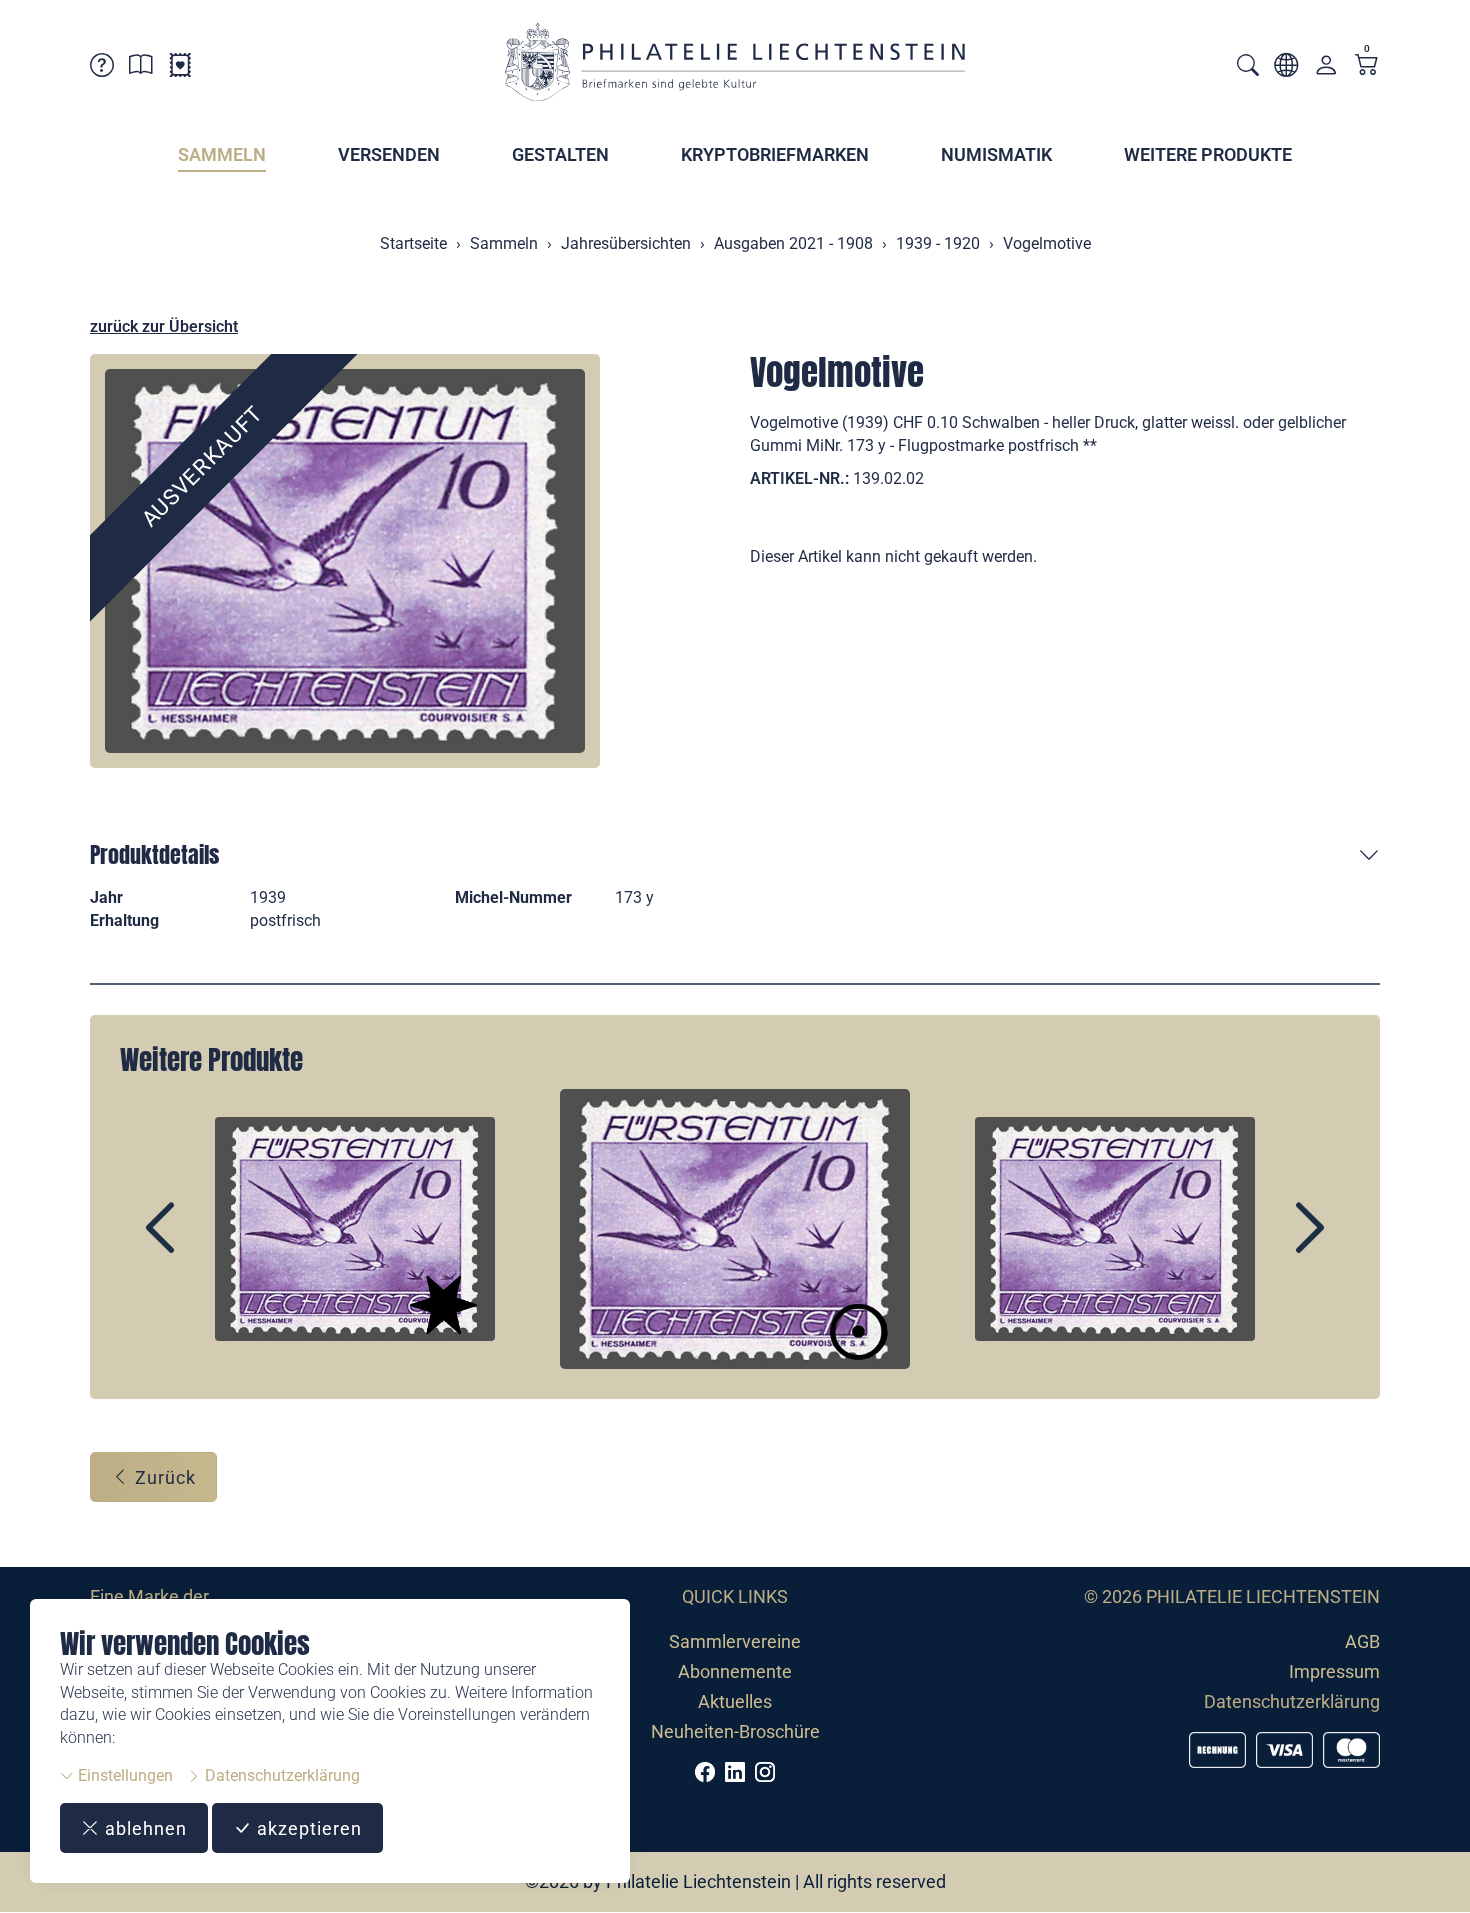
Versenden (389, 154)
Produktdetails (154, 854)
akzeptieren (307, 1828)
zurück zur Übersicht (164, 326)
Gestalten (560, 154)
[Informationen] (141, 68)
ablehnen (143, 1828)
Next (1264, 1245)
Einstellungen (123, 1775)
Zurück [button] (163, 1477)
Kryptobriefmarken (775, 154)
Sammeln (222, 154)
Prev (206, 1245)
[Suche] (1248, 67)
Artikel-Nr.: (799, 478)
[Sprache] (1286, 68)
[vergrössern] (345, 561)
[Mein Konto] (1326, 69)
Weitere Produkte (1208, 154)
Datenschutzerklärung (280, 1775)
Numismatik (996, 154)
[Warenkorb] (1367, 66)
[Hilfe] (102, 68)
